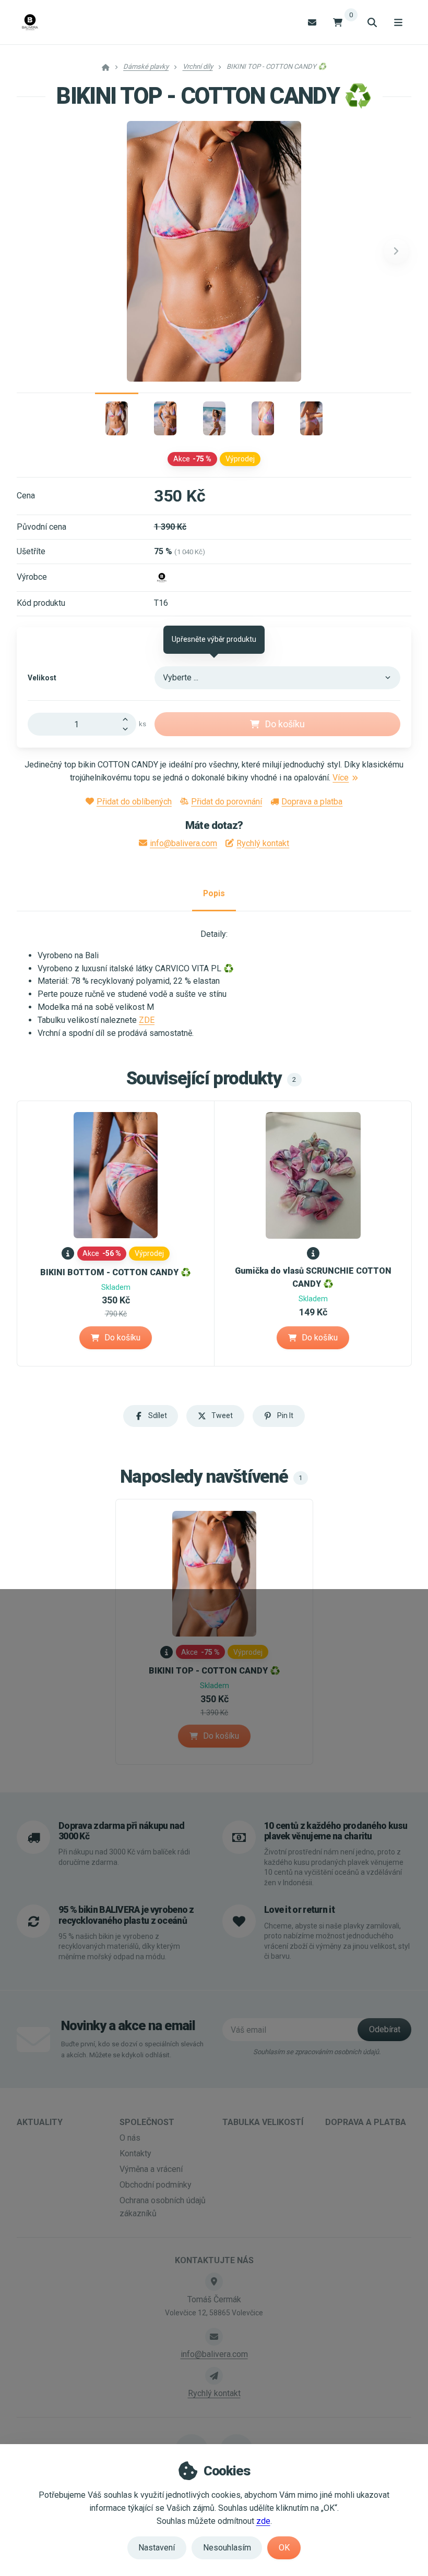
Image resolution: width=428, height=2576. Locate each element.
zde (263, 2521)
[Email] (312, 22)
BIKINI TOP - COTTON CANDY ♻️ (215, 1671)
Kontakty (135, 2153)
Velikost (42, 678)
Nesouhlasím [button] (227, 2548)
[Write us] (214, 2376)
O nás (130, 2138)
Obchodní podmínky (156, 2185)
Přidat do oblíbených (134, 802)
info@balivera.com (183, 843)
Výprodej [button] (240, 459)
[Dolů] (128, 730)
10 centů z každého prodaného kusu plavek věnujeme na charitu (336, 1831)
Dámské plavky (146, 66)
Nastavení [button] (157, 2548)
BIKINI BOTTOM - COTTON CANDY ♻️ (116, 1272)
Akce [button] (192, 459)
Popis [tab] (214, 893)
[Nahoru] (128, 718)
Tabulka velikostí (263, 2122)
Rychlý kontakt (263, 843)
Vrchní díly (198, 66)
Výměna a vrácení (151, 2169)
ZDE (147, 1020)
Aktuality (40, 2122)
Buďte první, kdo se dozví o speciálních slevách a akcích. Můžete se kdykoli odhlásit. (132, 2049)
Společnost (147, 2122)
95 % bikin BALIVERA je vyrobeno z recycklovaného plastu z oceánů (126, 1915)
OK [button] (284, 2548)
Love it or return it (299, 1910)
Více (341, 778)
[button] (396, 251)
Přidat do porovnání (227, 802)
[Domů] (30, 22)
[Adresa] (214, 2281)
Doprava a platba (312, 802)
